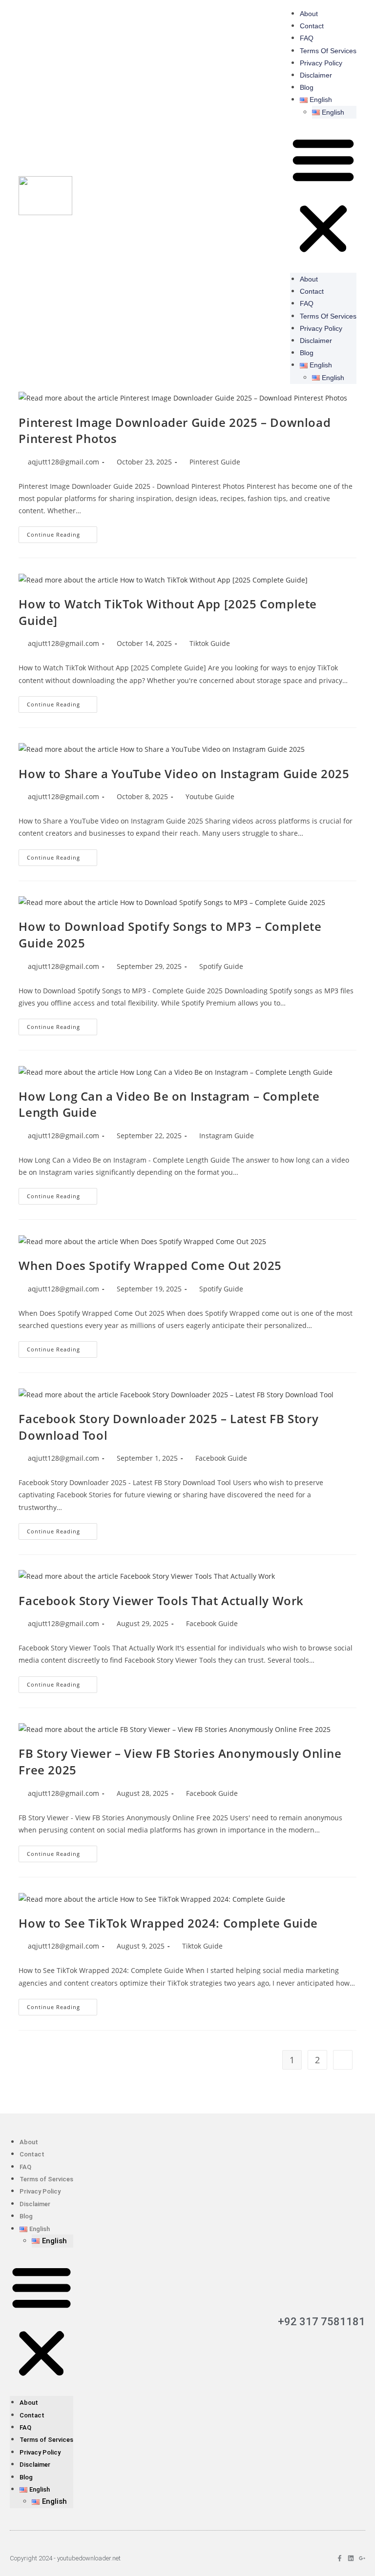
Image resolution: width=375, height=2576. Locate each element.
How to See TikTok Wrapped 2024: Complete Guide (168, 1923)
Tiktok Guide (210, 643)
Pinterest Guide (215, 462)
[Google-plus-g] (362, 2558)
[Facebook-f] (340, 2558)
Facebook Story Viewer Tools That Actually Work (161, 1600)
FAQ (307, 38)
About (309, 14)
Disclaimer (316, 75)
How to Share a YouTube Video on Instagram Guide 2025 (184, 774)
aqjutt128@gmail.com (63, 462)
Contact (312, 26)
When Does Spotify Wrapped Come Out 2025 (150, 1265)
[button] (323, 196)
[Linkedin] (351, 2558)
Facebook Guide (221, 1458)
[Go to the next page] (343, 2060)
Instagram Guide (227, 1136)
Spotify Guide (221, 966)
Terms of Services (328, 51)
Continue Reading (62, 532)
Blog (307, 87)
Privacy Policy (321, 63)
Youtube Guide (210, 796)
